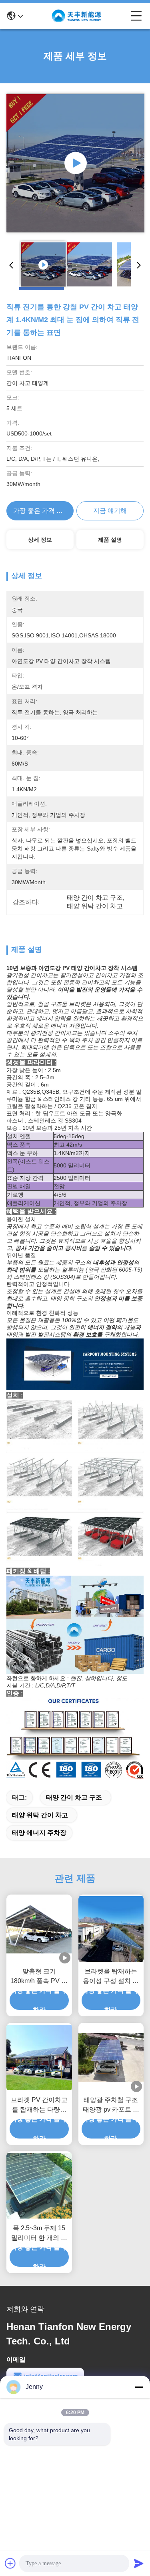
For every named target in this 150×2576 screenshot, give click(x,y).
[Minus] (139, 2387)
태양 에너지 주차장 (39, 1833)
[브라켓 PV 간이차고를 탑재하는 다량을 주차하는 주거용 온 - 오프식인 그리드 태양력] (39, 2058)
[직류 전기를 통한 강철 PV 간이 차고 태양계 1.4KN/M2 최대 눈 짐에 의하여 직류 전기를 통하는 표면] (75, 163)
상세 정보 (40, 540)
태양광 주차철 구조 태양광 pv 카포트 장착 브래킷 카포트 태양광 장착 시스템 (111, 2105)
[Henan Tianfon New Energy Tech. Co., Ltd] (77, 16)
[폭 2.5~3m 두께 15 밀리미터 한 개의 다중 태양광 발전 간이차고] (39, 2186)
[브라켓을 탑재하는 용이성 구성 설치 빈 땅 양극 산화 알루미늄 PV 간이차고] (111, 1929)
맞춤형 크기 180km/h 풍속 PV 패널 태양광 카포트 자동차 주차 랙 (39, 1977)
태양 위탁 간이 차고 (40, 1815)
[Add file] (10, 2563)
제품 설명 (110, 540)
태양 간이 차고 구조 (74, 1797)
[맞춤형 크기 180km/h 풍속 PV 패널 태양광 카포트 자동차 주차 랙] (39, 1929)
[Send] (139, 2563)
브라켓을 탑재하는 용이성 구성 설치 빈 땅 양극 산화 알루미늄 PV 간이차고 (111, 1977)
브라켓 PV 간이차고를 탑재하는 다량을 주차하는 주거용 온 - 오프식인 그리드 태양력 (39, 2105)
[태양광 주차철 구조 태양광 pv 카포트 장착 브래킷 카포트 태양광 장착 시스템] (111, 2057)
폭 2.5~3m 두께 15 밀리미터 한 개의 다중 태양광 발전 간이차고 (39, 2234)
